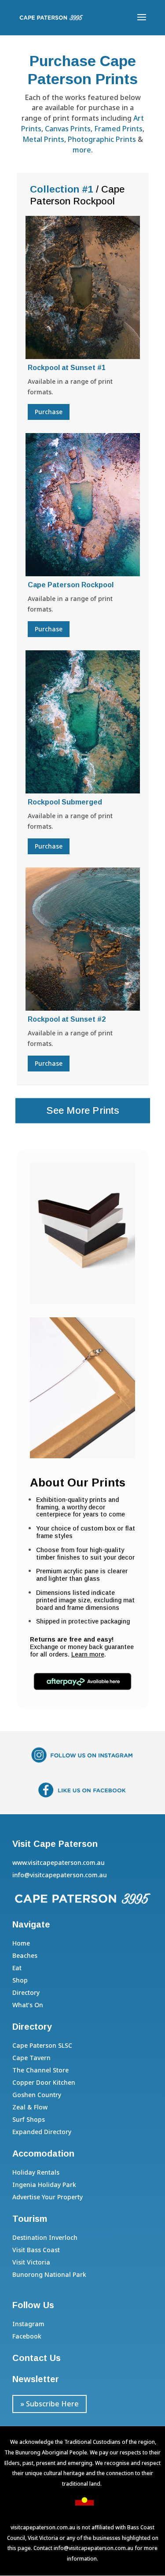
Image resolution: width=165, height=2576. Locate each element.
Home (21, 1943)
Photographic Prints (102, 139)
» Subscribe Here (49, 2404)
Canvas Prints (68, 129)
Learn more (88, 1654)
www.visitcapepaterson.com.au (59, 1863)
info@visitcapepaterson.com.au (93, 2548)
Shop (20, 1980)
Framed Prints (118, 129)
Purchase (49, 412)
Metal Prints (43, 139)
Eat (17, 1968)
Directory (26, 1992)
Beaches (25, 1955)
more (82, 150)
